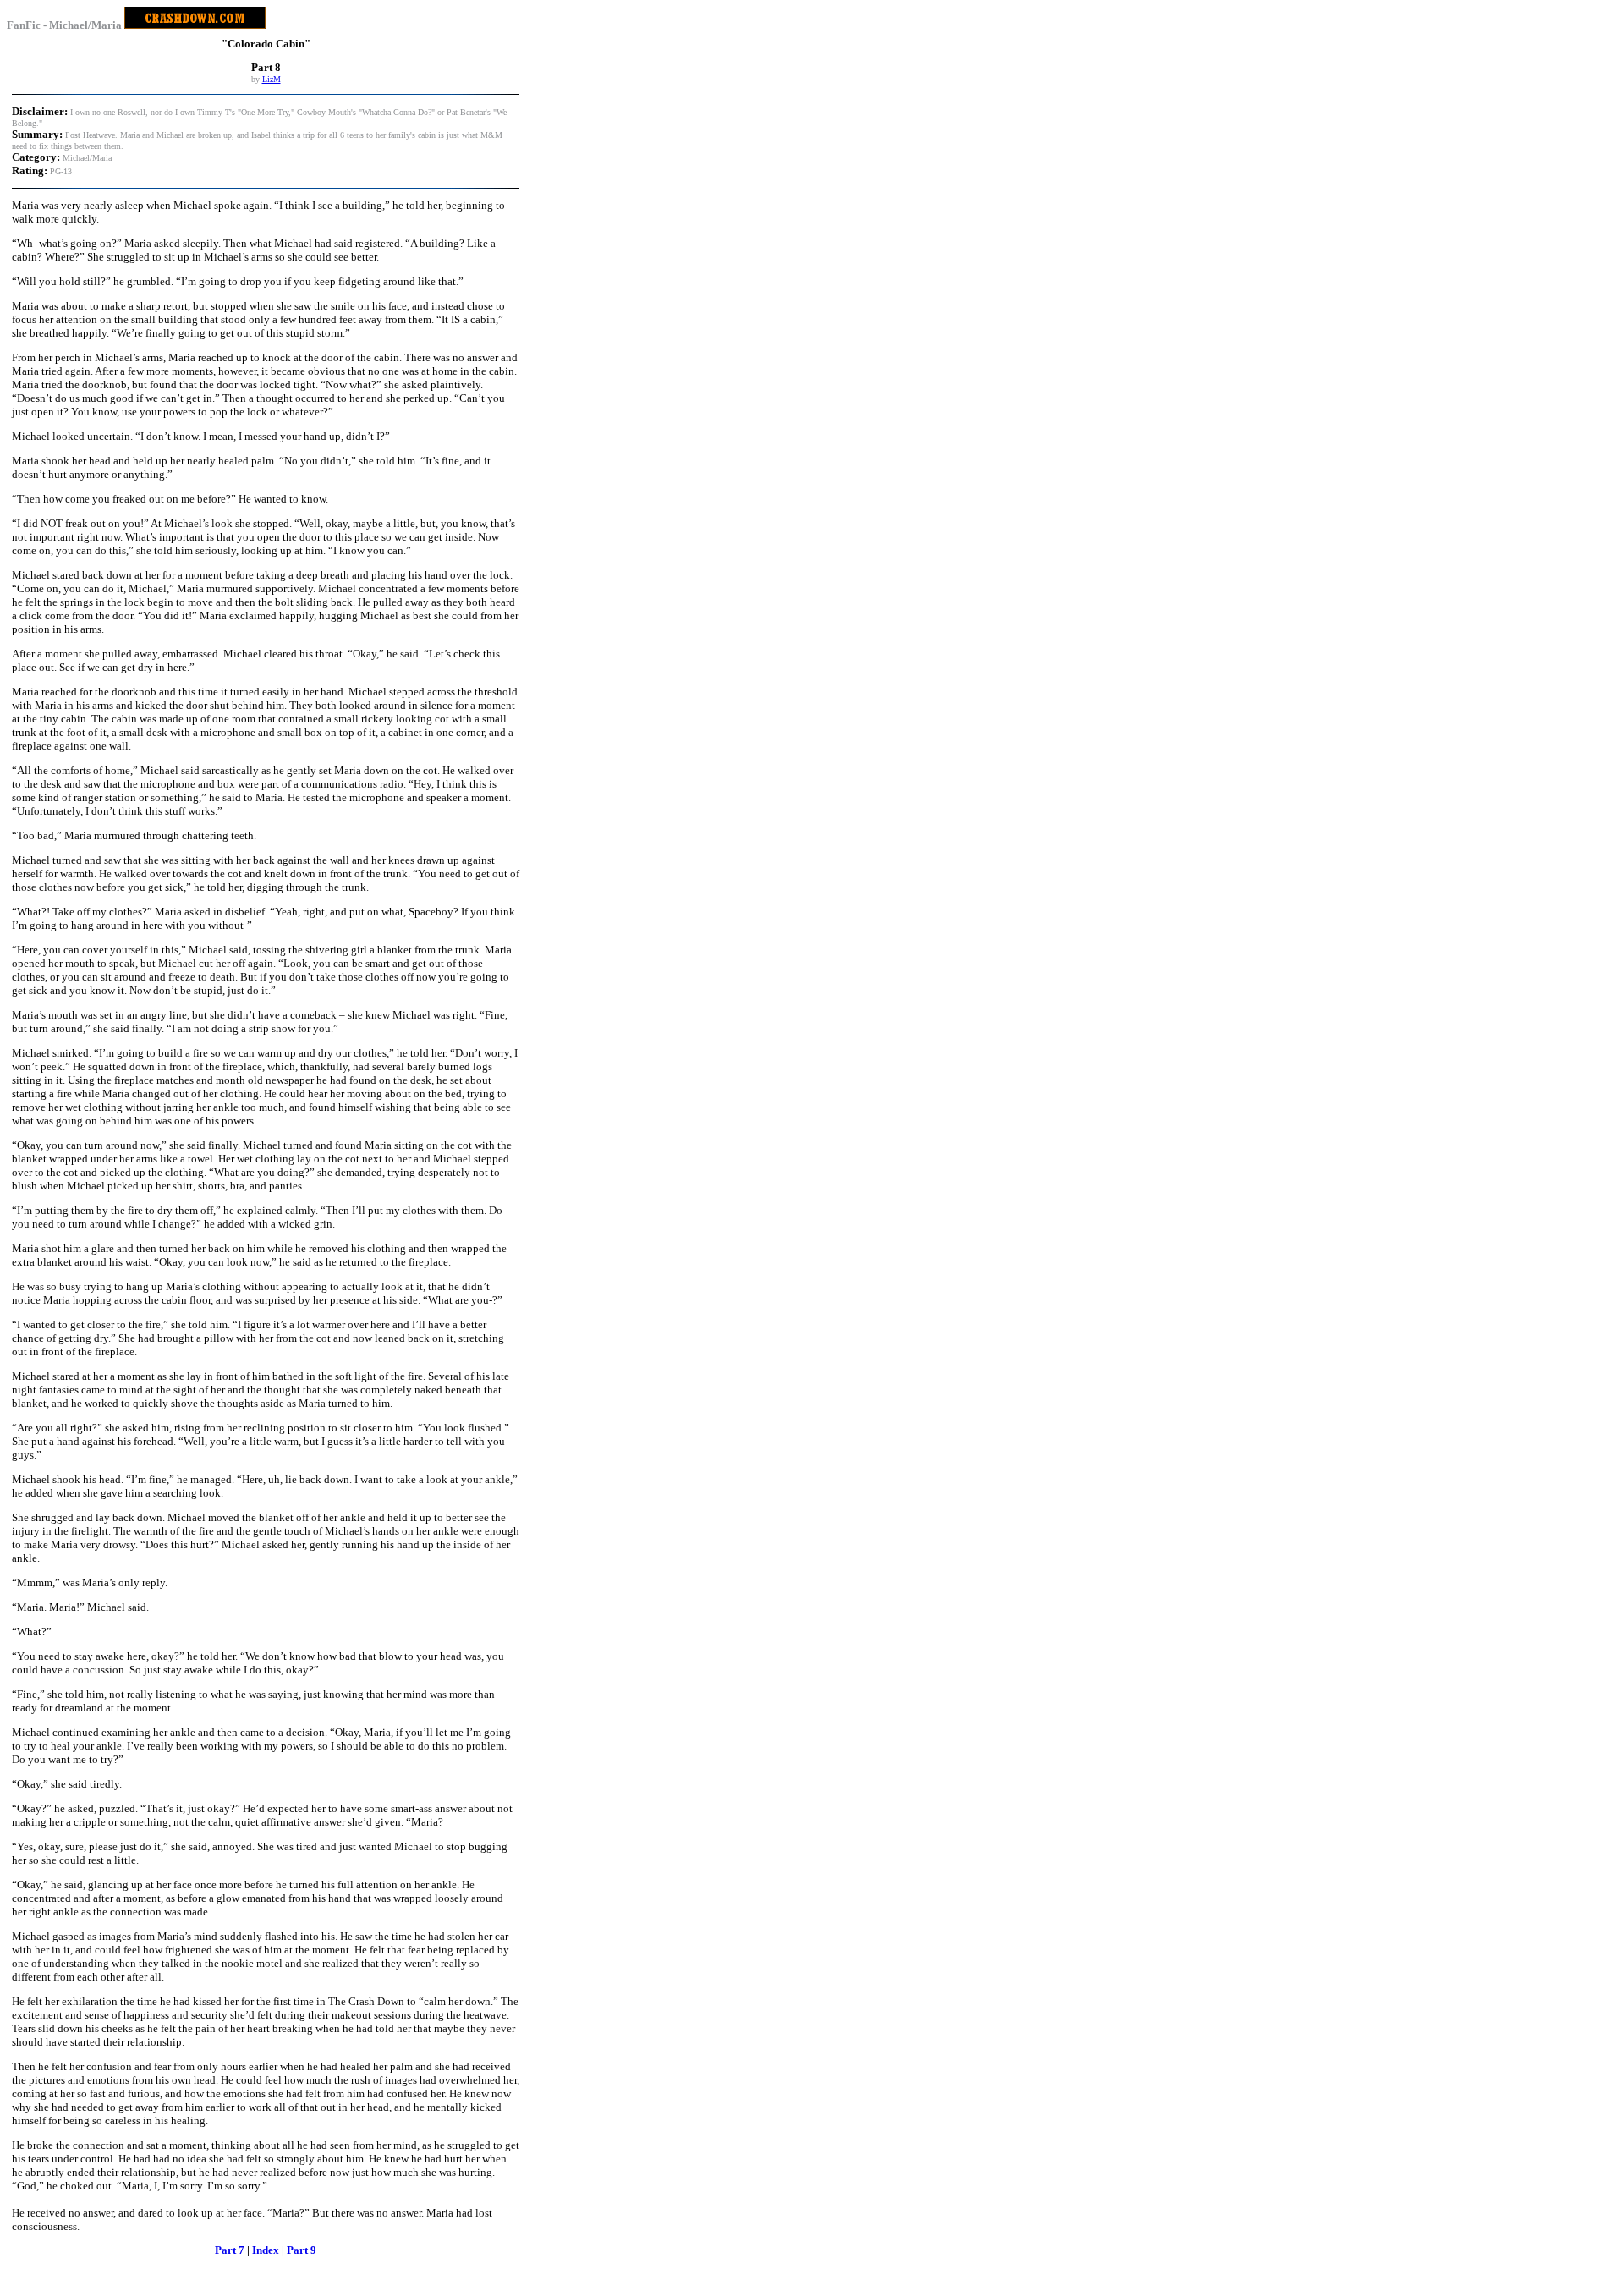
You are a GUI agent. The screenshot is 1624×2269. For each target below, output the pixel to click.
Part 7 (230, 2250)
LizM (272, 79)
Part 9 (302, 2250)
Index (266, 2250)
